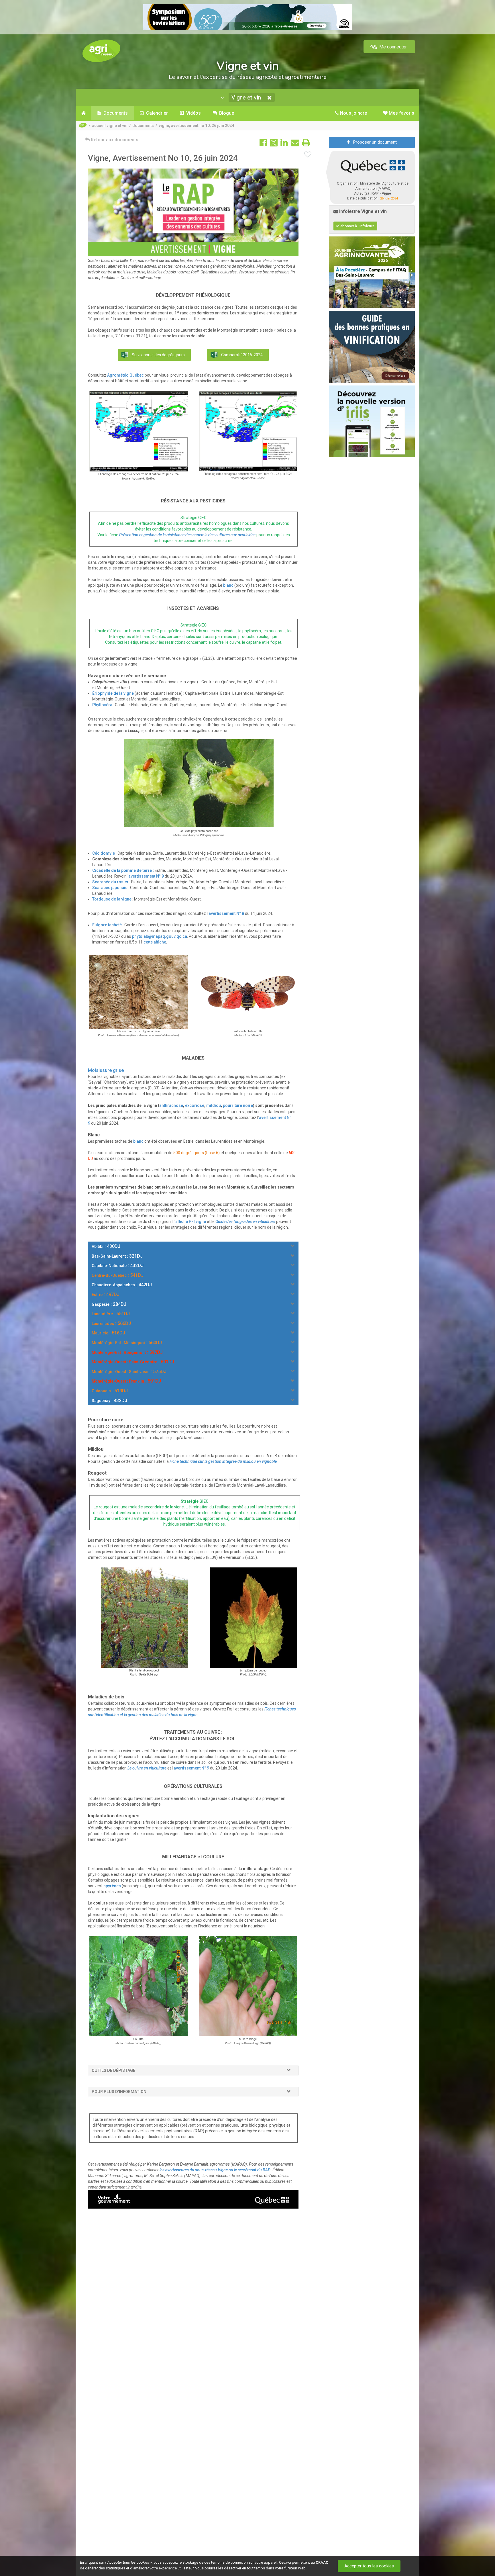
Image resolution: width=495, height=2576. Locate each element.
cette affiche (155, 942)
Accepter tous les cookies (369, 2566)
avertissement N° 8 (226, 913)
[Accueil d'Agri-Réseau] (101, 51)
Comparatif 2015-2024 (242, 355)
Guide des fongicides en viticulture (245, 1222)
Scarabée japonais (110, 888)
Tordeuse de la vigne (112, 899)
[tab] (193, 2070)
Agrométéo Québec (125, 375)
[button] (291, 2070)
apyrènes (112, 1886)
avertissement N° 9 (146, 876)
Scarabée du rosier (110, 882)
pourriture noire (238, 1105)
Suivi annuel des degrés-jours (158, 355)
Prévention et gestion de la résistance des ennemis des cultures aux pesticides (187, 535)
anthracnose (171, 1105)
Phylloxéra (102, 705)
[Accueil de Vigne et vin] (84, 113)
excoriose (195, 1105)
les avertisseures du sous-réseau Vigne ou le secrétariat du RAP (215, 2170)
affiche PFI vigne (191, 1222)
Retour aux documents (114, 140)
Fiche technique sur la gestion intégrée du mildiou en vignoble (223, 1461)
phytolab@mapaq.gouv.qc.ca (160, 936)
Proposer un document (375, 142)
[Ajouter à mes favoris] (308, 155)
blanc (228, 585)
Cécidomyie (104, 853)
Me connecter (392, 47)
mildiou (214, 1105)
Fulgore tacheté (107, 925)
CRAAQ (322, 2562)
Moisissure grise (106, 1070)
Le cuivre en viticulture (147, 1768)
